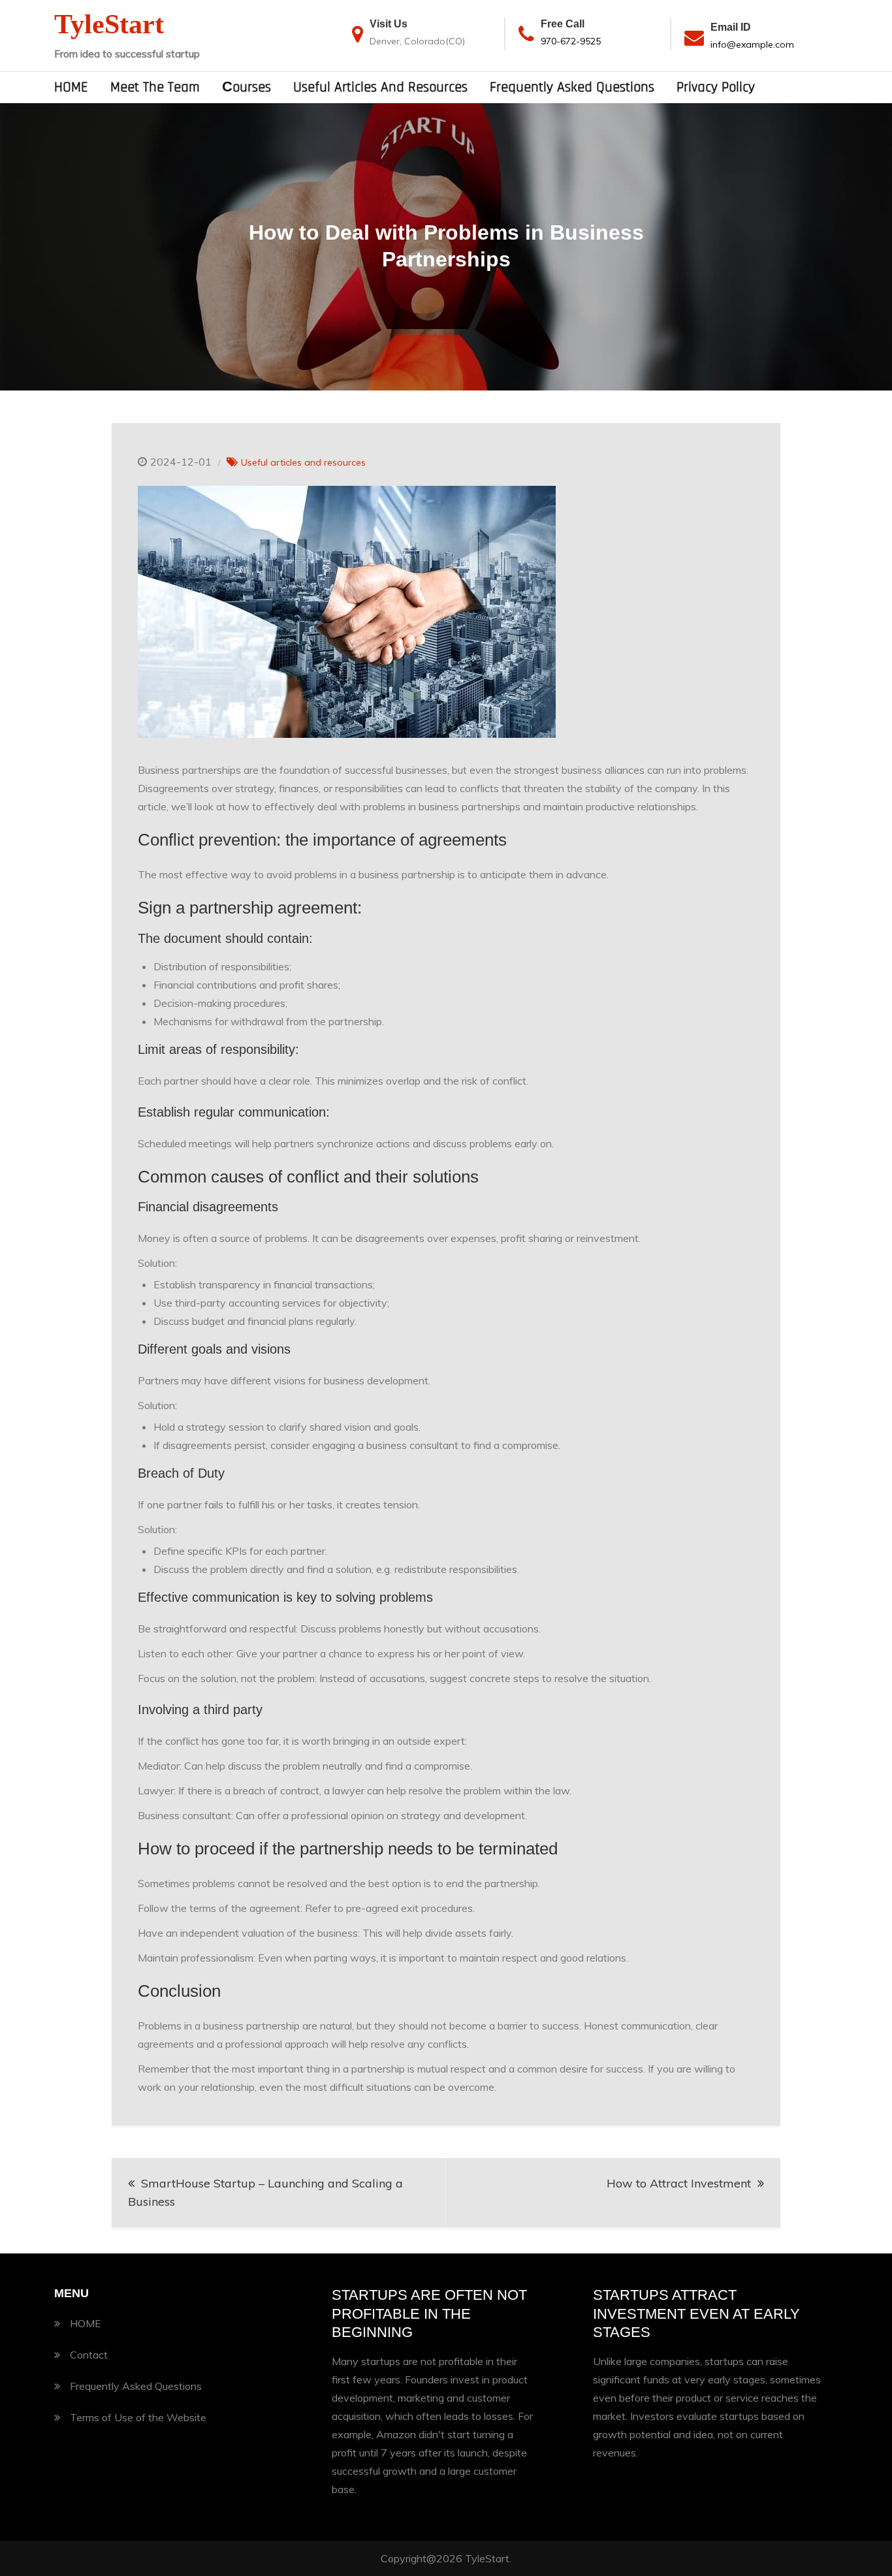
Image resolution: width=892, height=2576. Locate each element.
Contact (89, 2355)
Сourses (247, 87)
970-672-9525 (571, 41)
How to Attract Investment (679, 2183)
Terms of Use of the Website (138, 2417)
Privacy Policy (716, 87)
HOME (71, 87)
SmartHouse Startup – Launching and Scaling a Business (265, 2192)
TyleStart (109, 24)
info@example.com (752, 44)
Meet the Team (155, 87)
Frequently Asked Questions (572, 87)
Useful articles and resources (380, 87)
